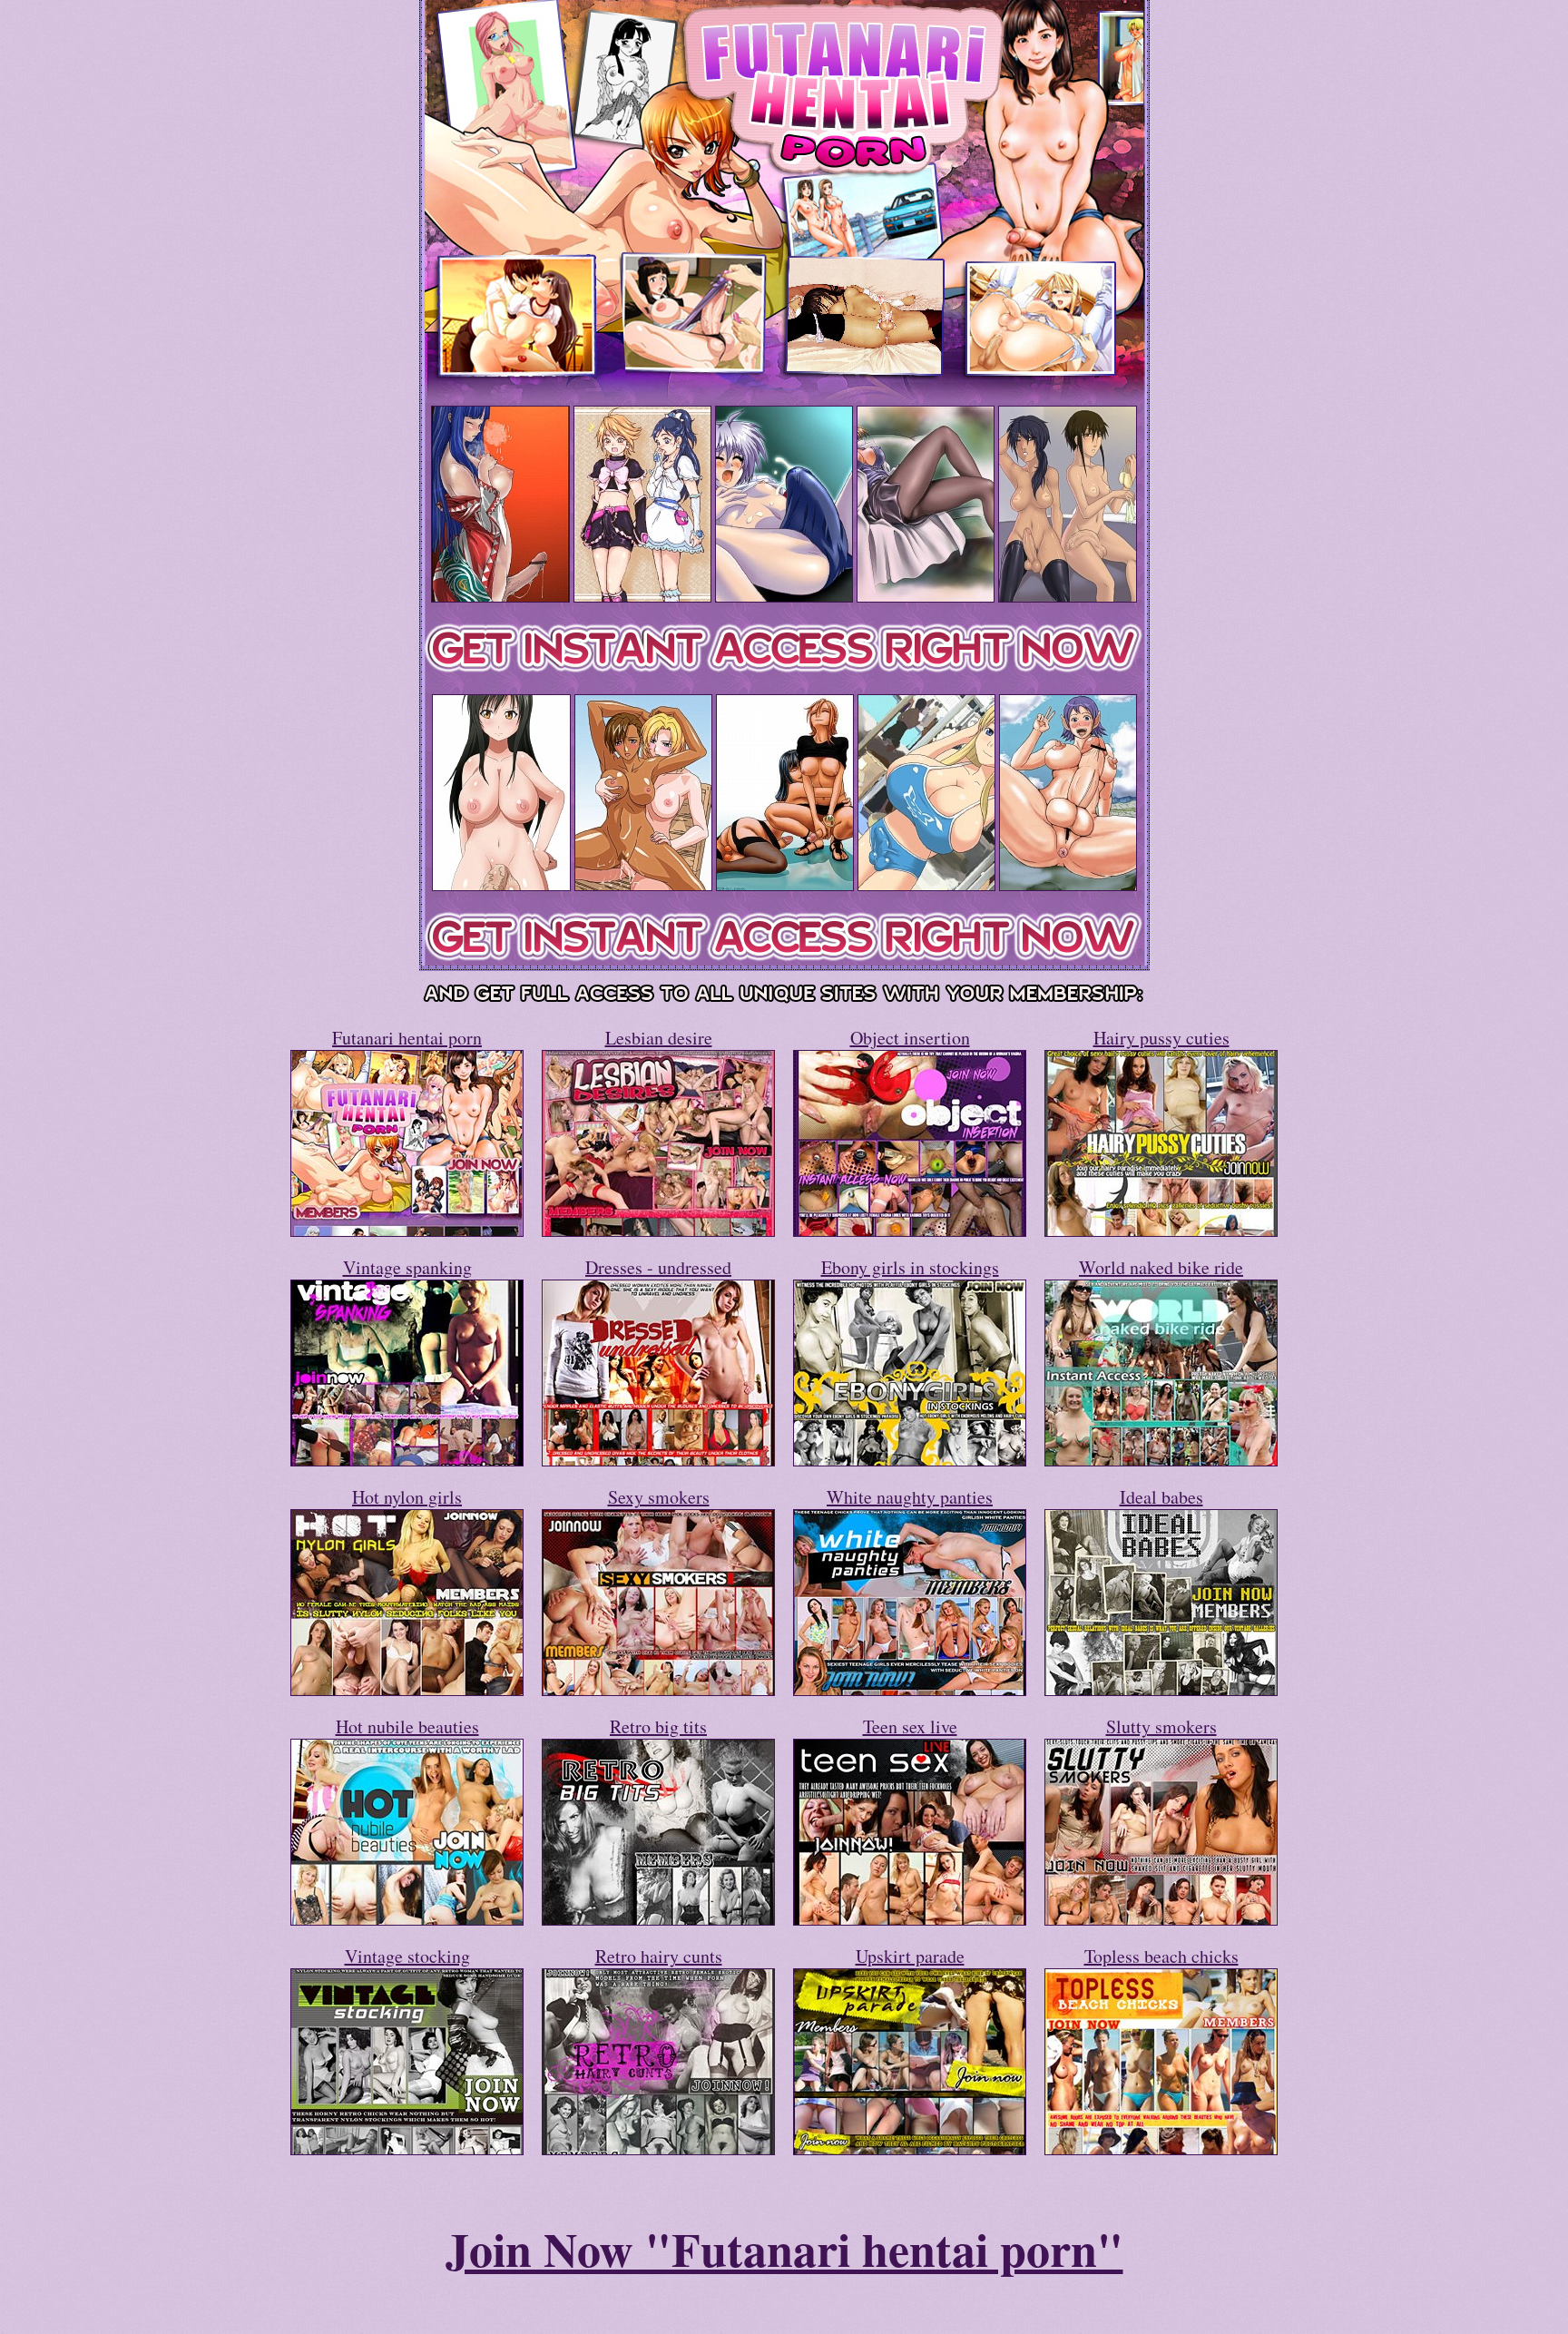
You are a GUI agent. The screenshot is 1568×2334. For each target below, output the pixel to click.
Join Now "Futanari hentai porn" (784, 2249)
